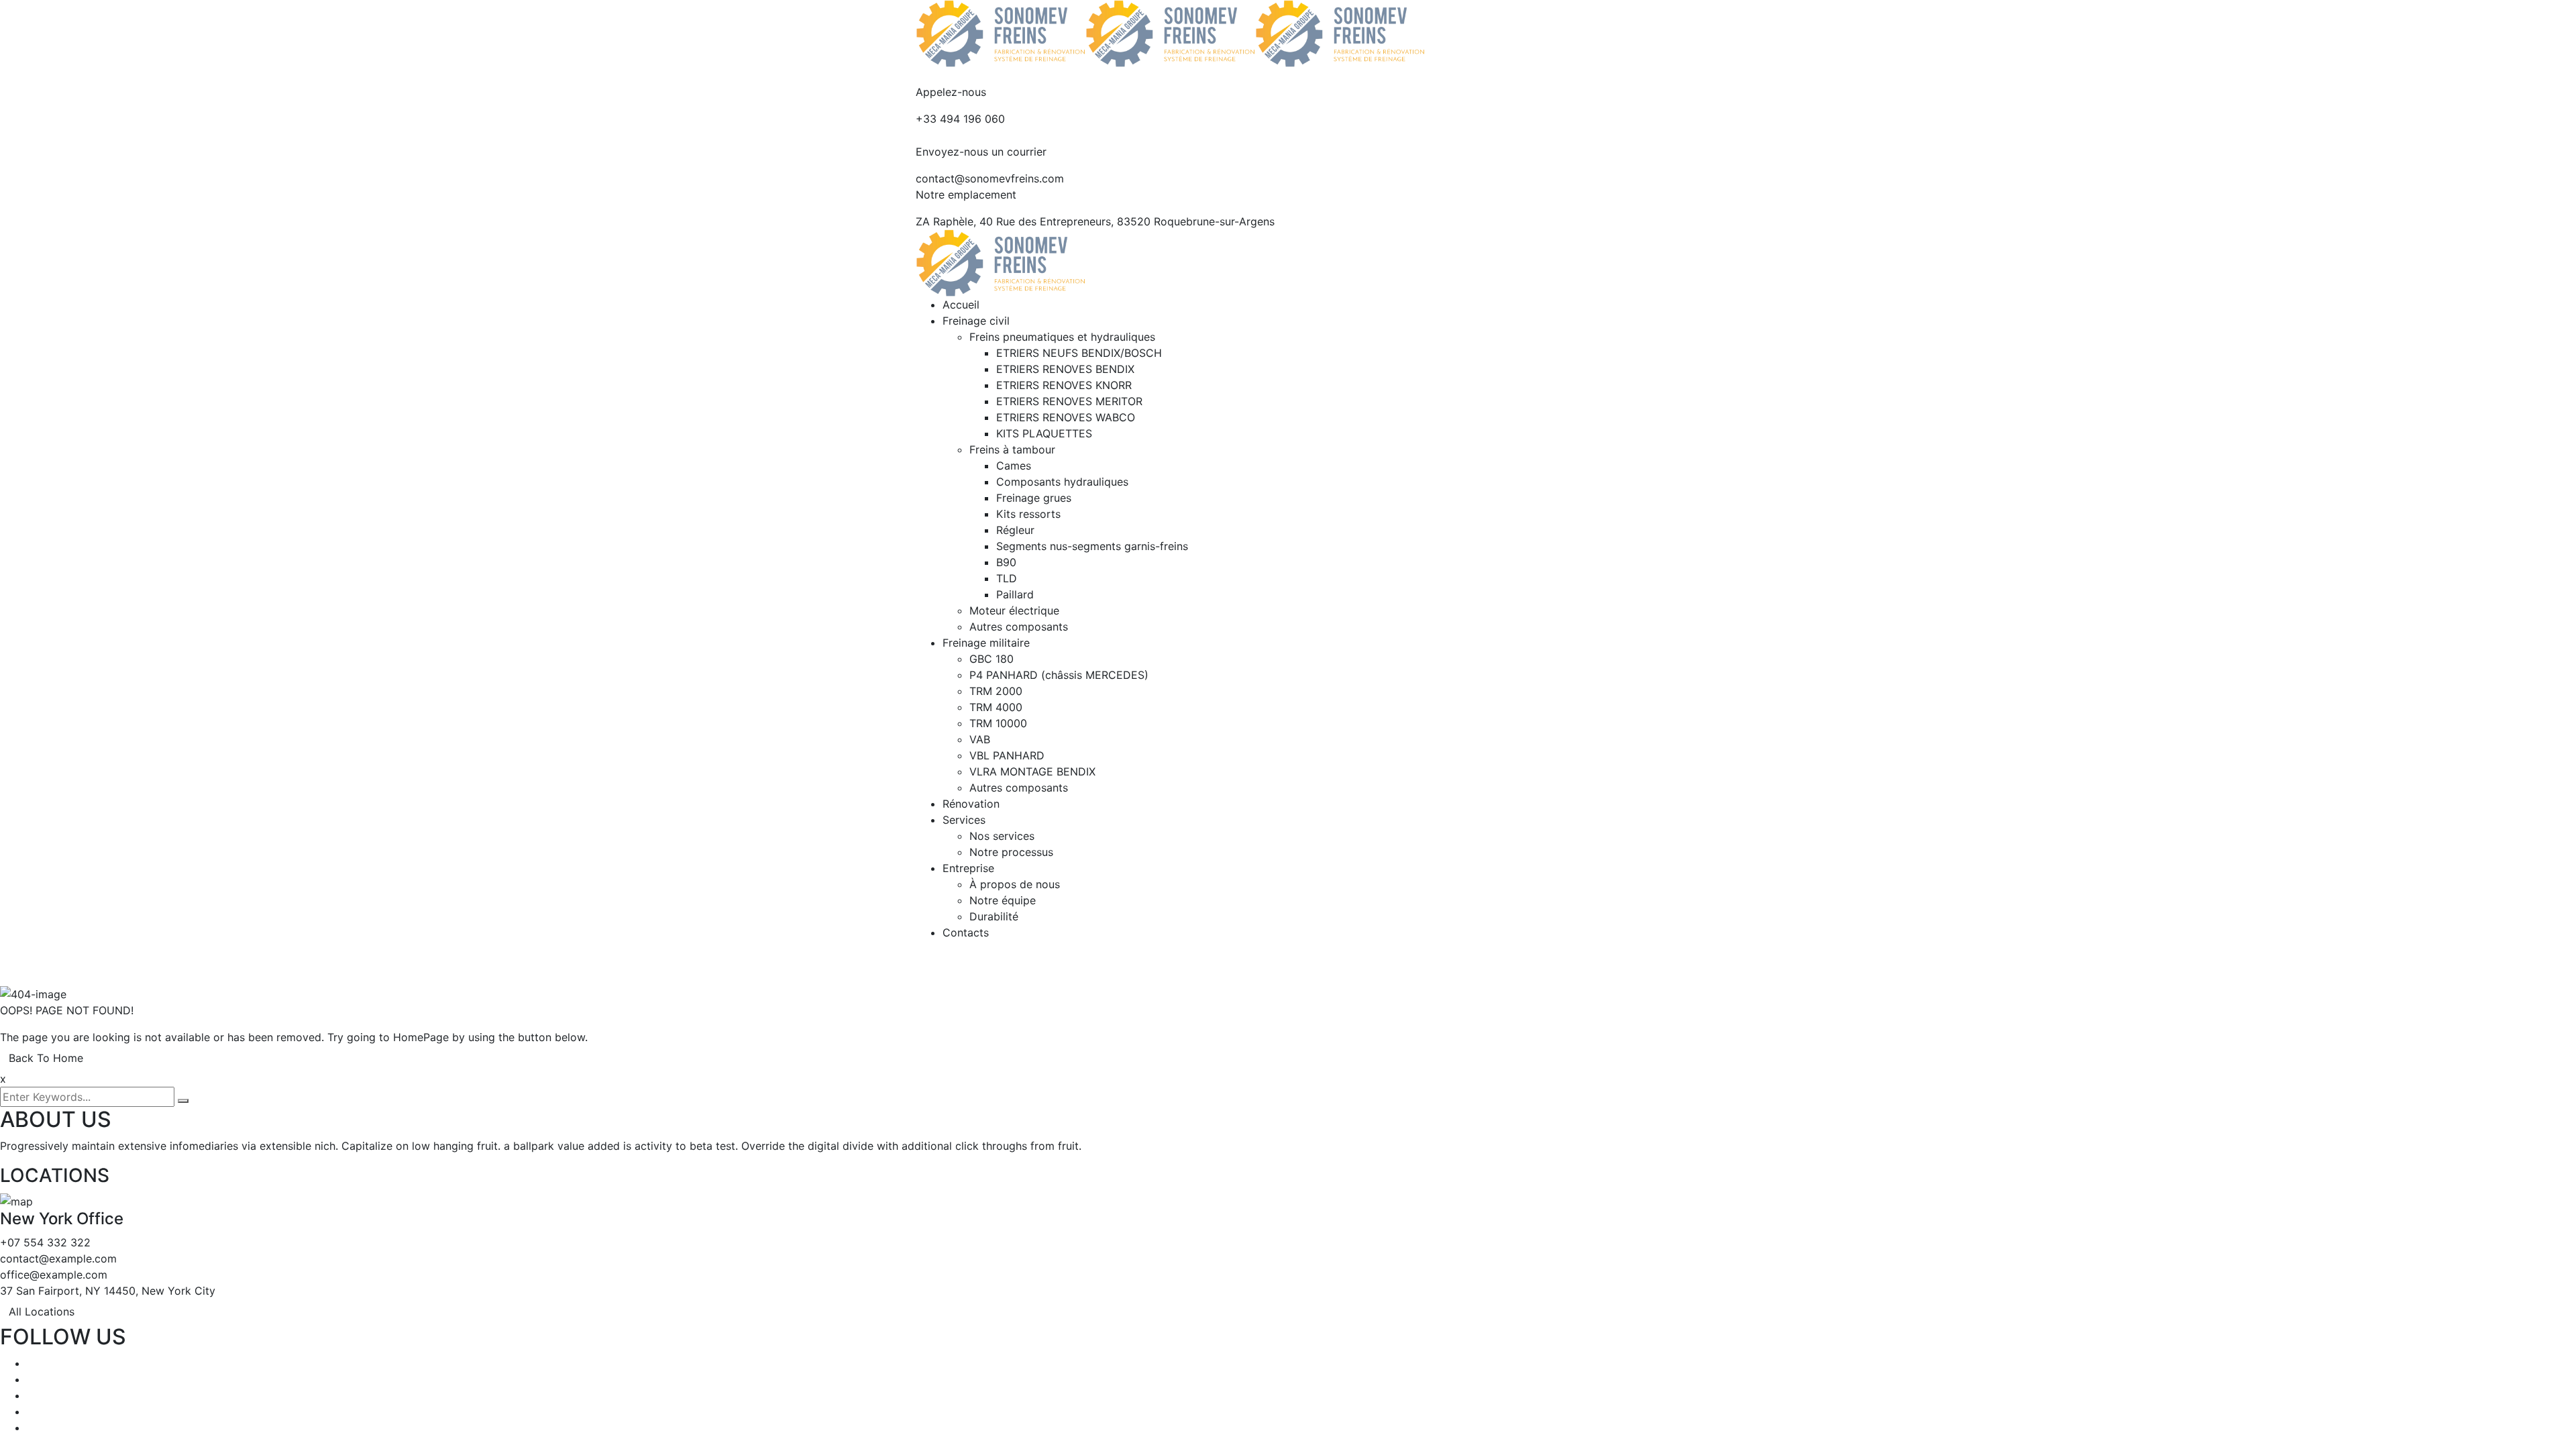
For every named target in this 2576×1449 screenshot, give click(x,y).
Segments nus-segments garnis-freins (1092, 546)
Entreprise (968, 868)
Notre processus (1011, 852)
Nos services (1002, 836)
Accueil (961, 305)
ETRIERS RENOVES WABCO (1066, 417)
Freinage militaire (986, 643)
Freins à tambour (1012, 449)
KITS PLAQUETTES (1044, 433)
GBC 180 (991, 659)
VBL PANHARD (1007, 755)
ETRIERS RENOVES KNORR (1064, 385)
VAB (980, 739)
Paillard (1015, 594)
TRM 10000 (998, 723)
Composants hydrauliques (1062, 482)
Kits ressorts (1028, 514)
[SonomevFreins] (1001, 32)
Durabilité (994, 916)
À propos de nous (1015, 884)
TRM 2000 (996, 691)
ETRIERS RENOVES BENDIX (1065, 369)
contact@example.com (58, 1258)
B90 (1006, 562)
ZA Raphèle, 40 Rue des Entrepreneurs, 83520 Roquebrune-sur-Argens (1095, 221)
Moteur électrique (1014, 610)
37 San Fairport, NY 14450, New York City (108, 1291)
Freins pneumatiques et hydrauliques (1062, 337)
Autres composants (1019, 627)
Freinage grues (1034, 498)
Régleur (1015, 530)
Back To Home (46, 1058)
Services (964, 820)
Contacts (966, 932)
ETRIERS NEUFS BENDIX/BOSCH (1079, 353)
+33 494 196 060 (960, 119)
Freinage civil (976, 321)
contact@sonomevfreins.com (990, 178)
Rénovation (971, 804)
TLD (1007, 578)
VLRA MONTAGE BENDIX (1032, 771)
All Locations (42, 1311)
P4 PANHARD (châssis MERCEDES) (1059, 675)
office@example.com (54, 1275)
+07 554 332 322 (45, 1242)
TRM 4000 (996, 707)
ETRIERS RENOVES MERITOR (1069, 401)
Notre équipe (1003, 900)
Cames (1014, 466)
